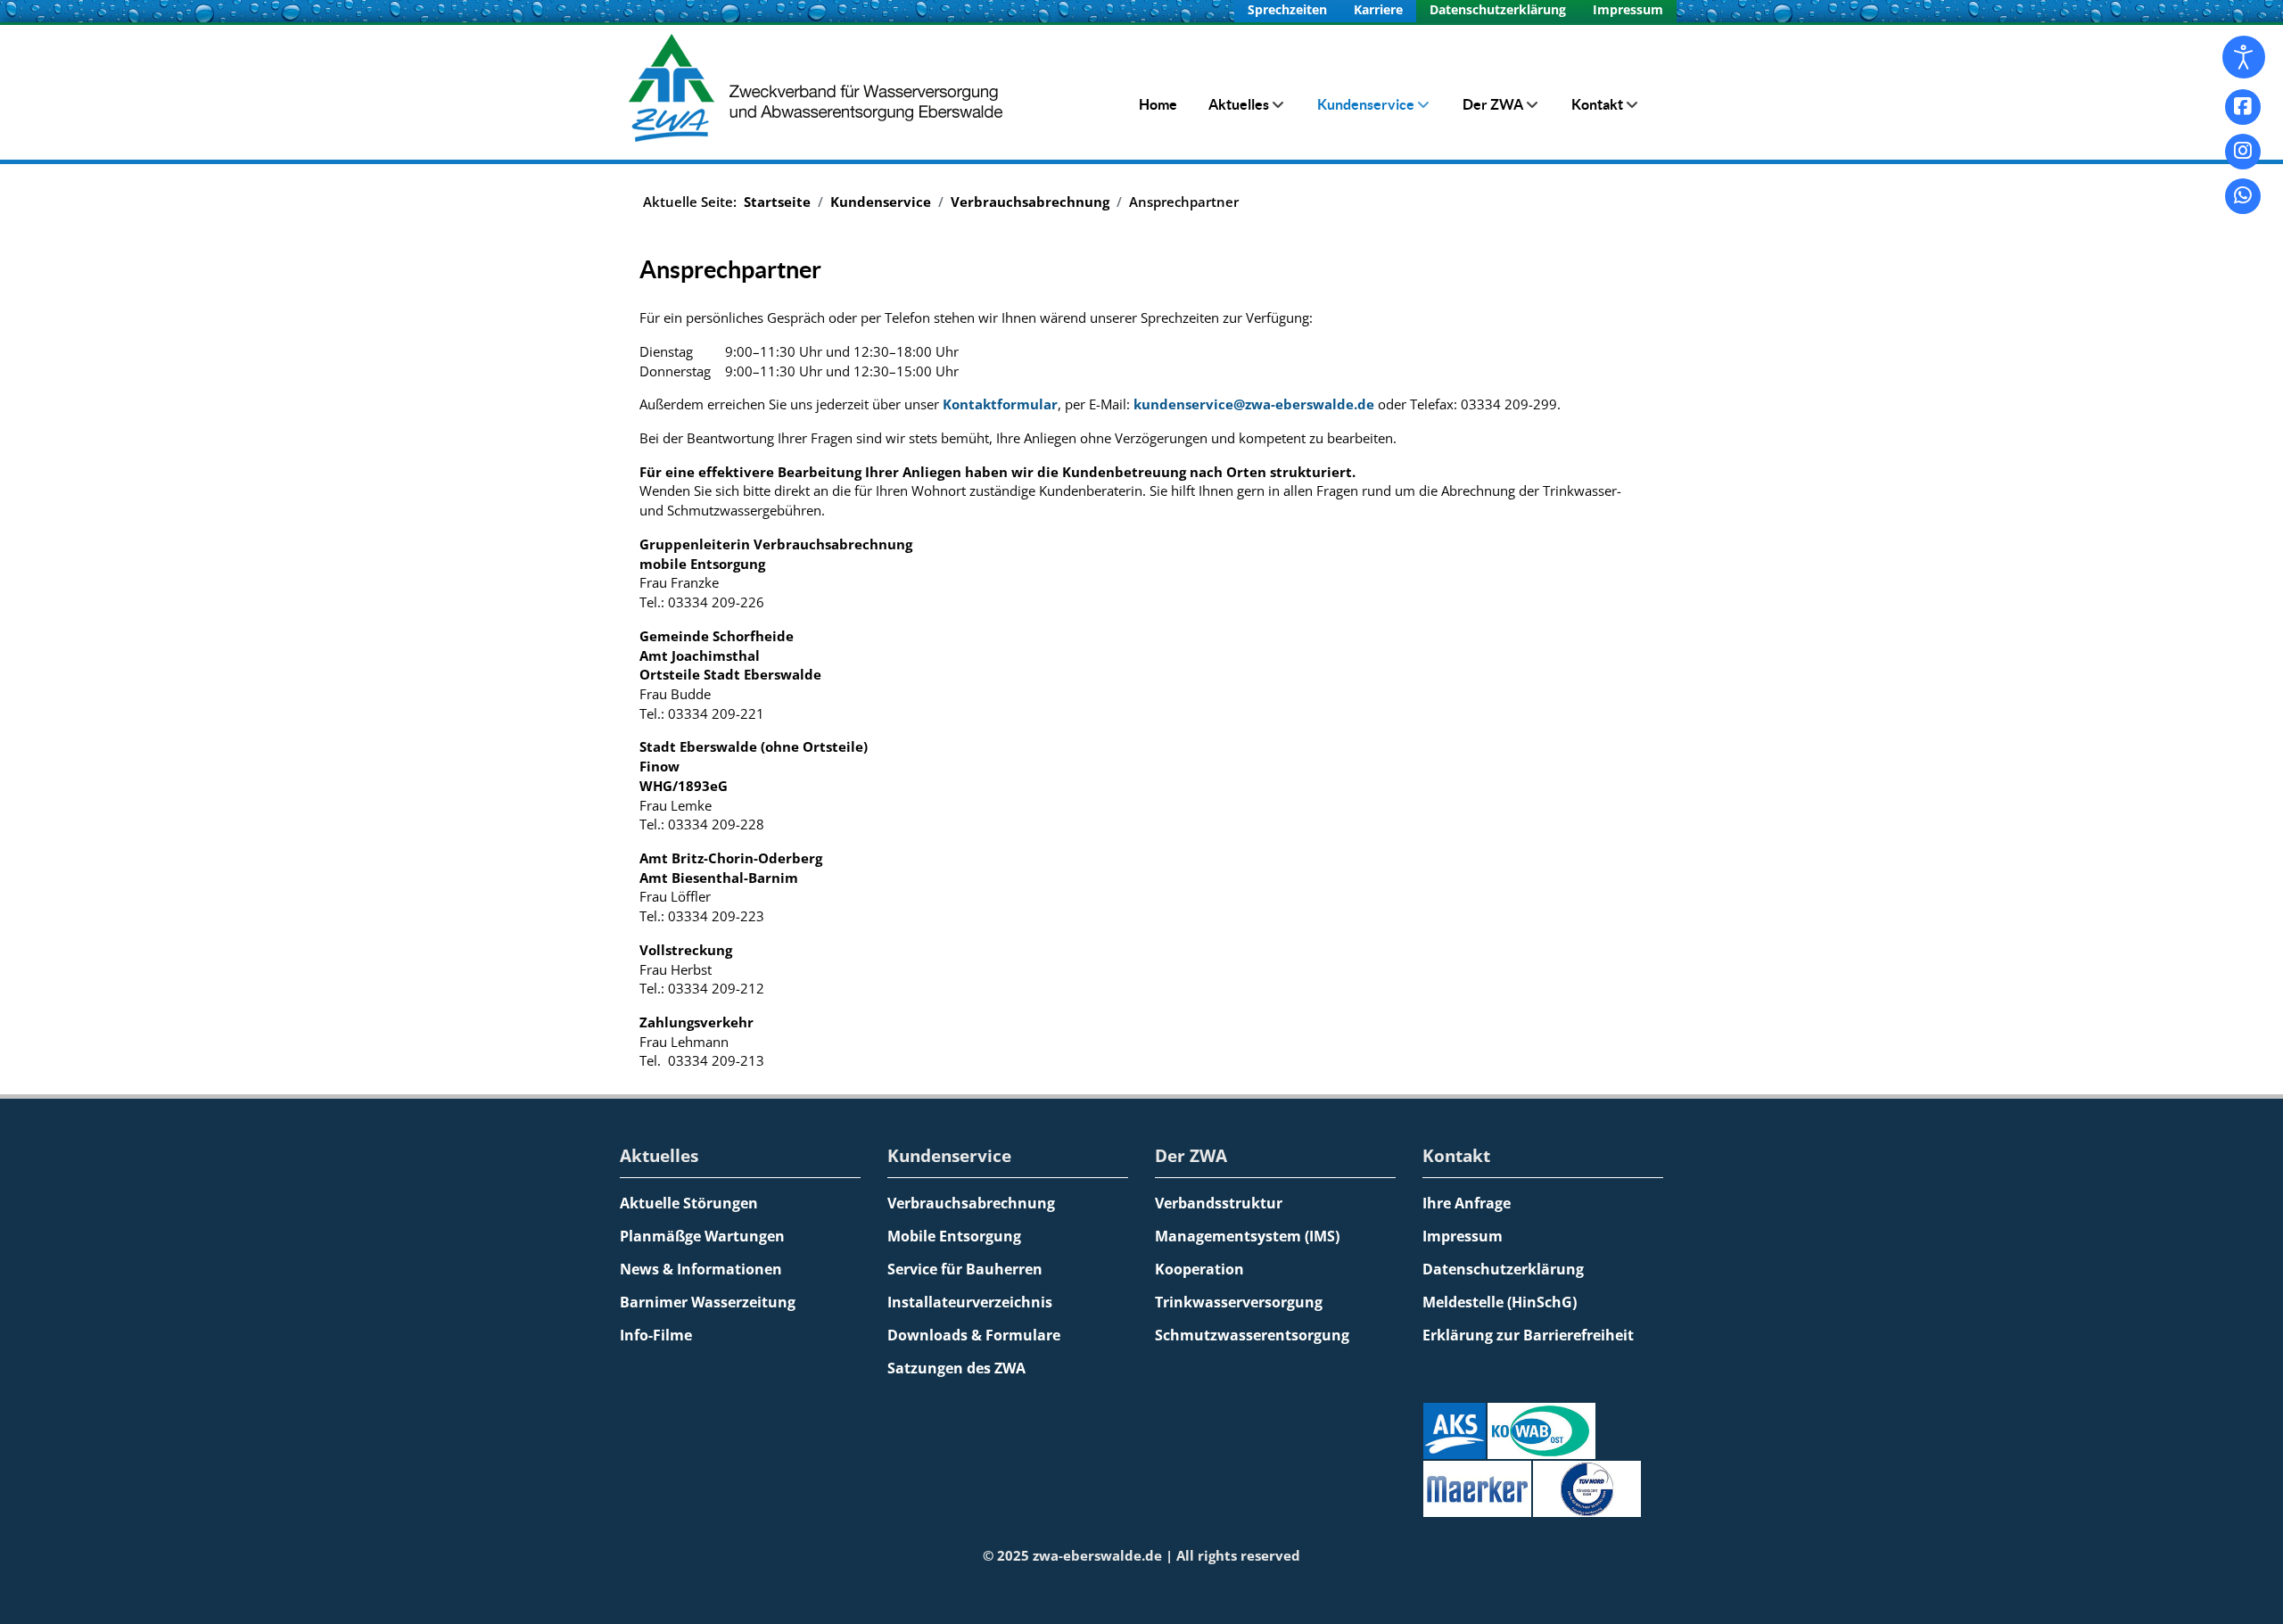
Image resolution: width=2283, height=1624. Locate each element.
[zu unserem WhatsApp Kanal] (2243, 196)
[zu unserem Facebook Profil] (2243, 107)
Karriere (1378, 9)
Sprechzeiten (1287, 9)
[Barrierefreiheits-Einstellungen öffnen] (2244, 57)
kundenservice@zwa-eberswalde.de (1254, 404)
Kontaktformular (1000, 404)
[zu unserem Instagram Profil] (2243, 152)
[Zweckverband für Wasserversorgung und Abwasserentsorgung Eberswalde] (820, 88)
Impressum (1628, 9)
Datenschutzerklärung (1498, 9)
